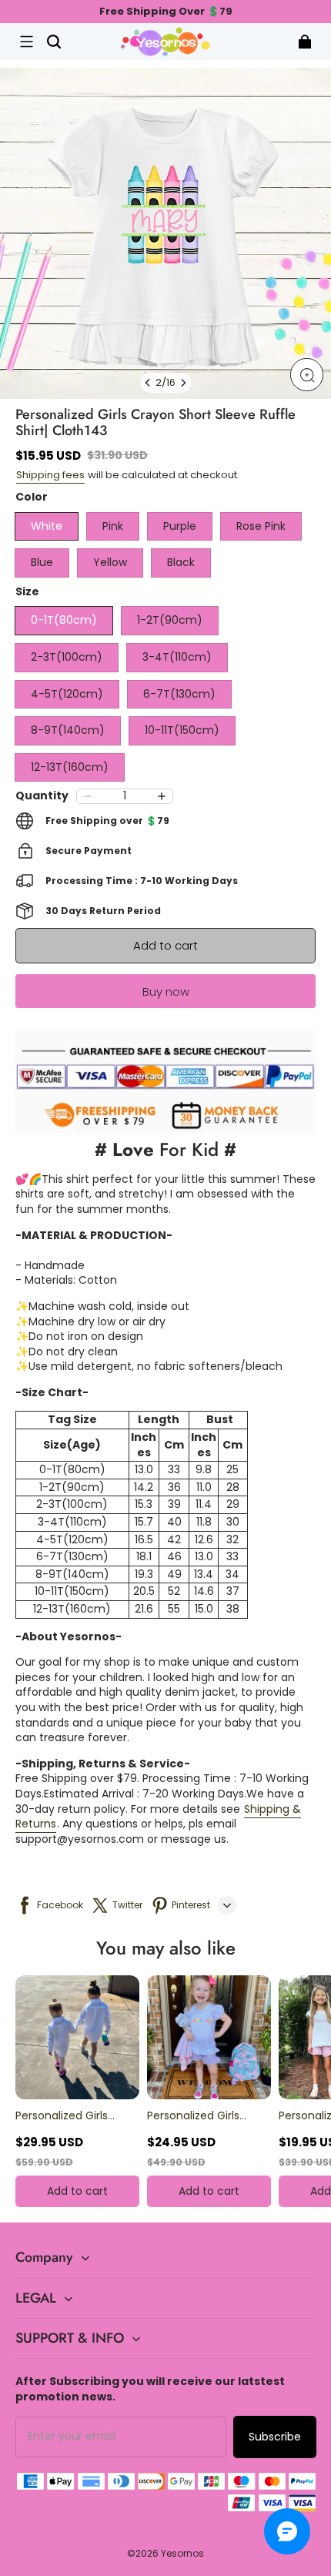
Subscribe (275, 2437)
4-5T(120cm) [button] (67, 694)
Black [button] (181, 562)
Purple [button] (180, 526)
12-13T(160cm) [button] (70, 767)
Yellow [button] (110, 562)
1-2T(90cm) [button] (170, 620)
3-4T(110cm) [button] (177, 657)
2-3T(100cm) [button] (67, 657)
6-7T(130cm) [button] (179, 694)
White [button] (47, 526)
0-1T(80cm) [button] (64, 620)
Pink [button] (113, 526)
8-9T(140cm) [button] (68, 730)
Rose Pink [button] (261, 526)
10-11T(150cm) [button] (182, 730)
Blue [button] (42, 562)
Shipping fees (50, 475)
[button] (26, 42)
